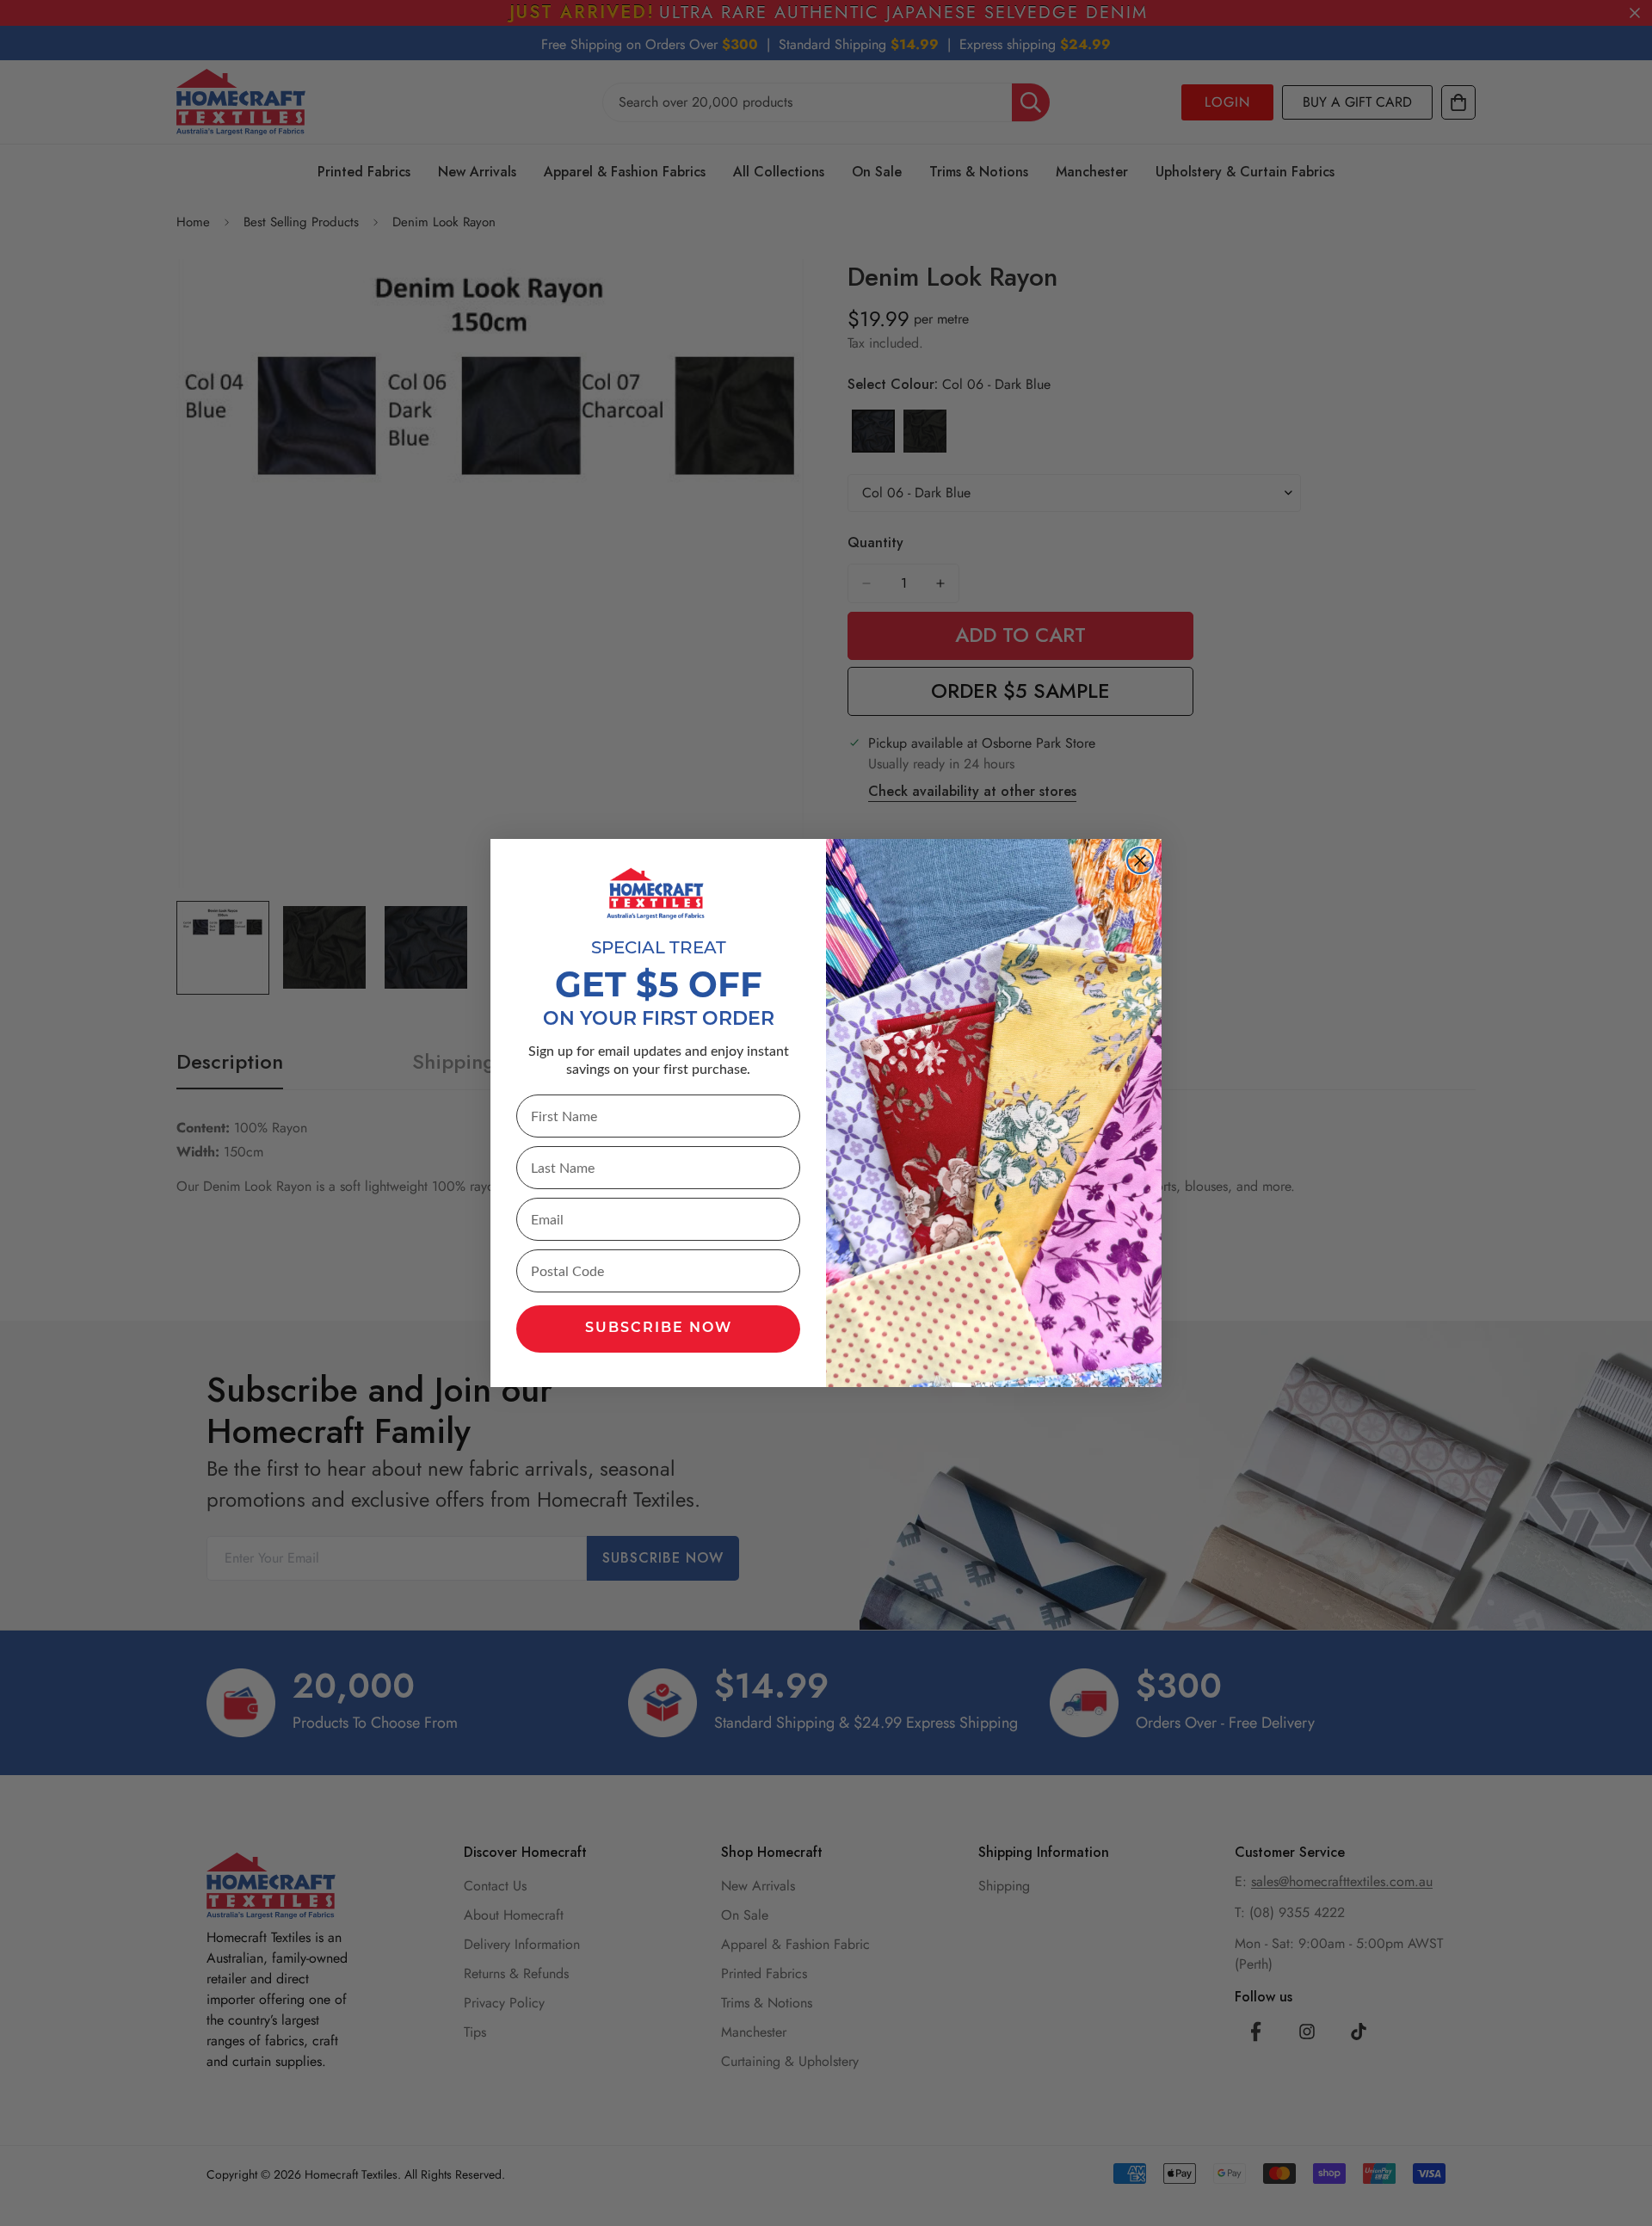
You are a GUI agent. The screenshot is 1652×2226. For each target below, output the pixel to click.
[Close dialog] (1140, 860)
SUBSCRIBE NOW (659, 1329)
